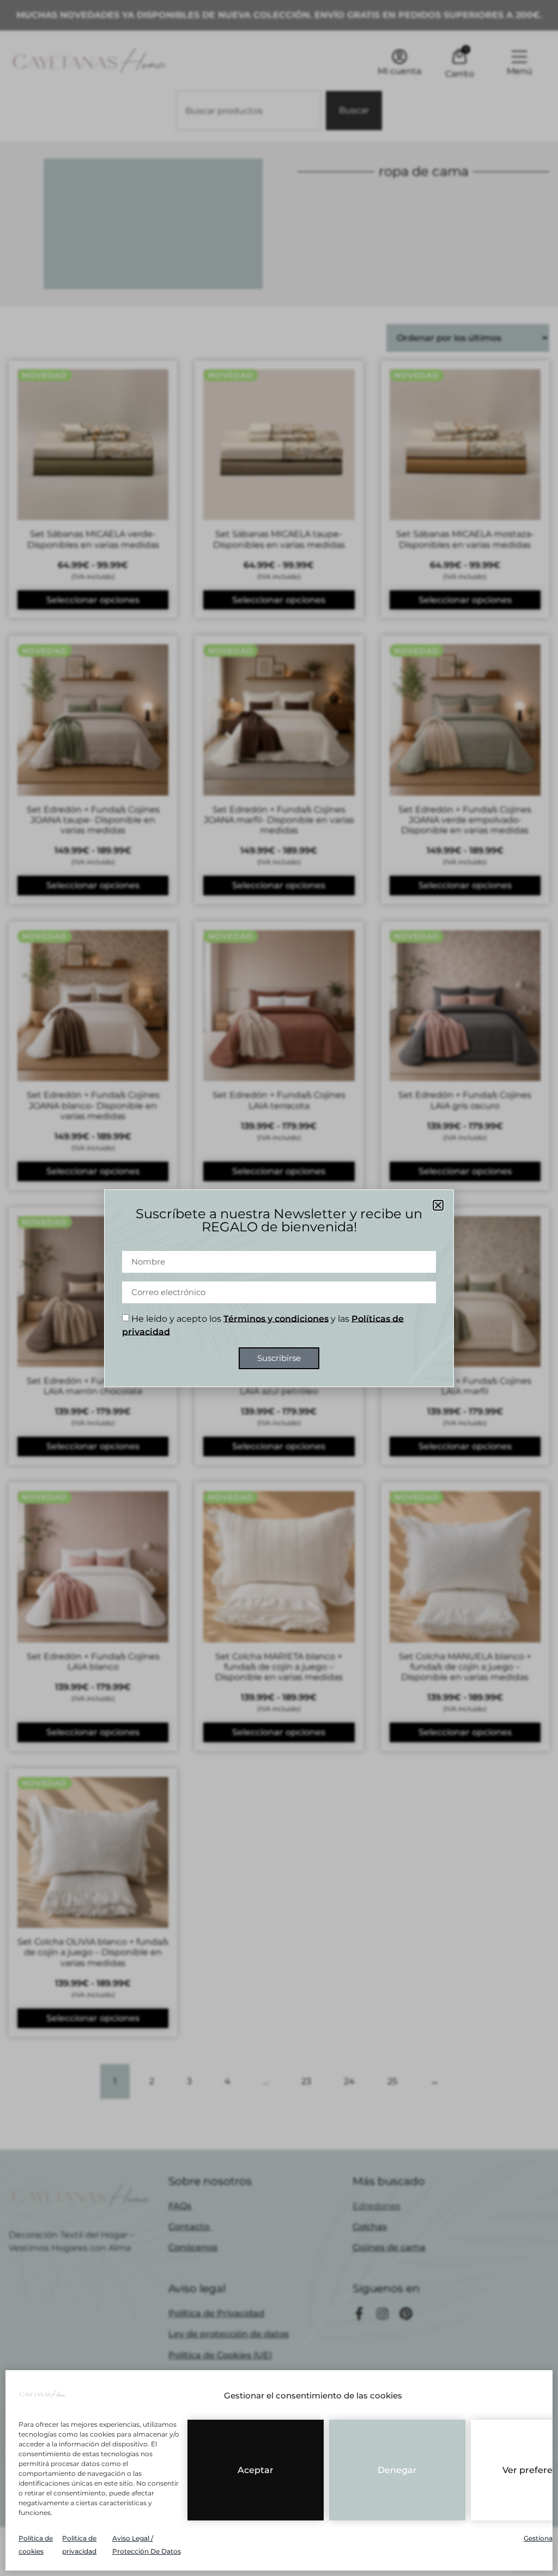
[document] (279, 1288)
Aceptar (256, 2470)
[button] (438, 1205)
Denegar (397, 2470)
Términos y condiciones (276, 1318)
